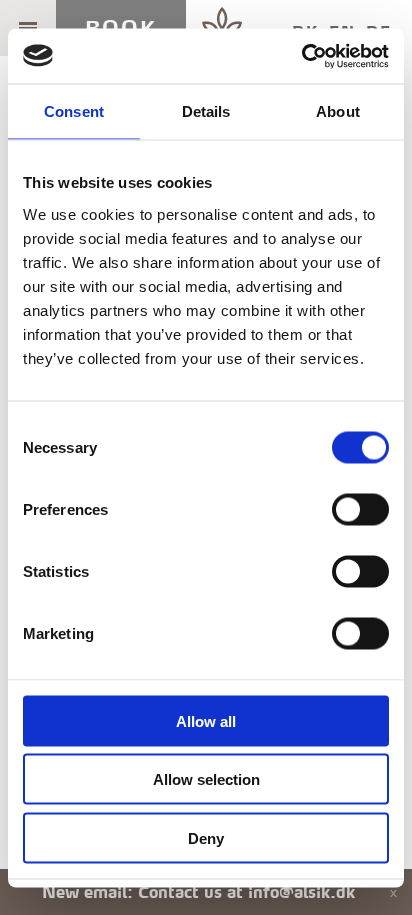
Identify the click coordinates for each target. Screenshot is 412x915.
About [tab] (338, 111)
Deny (206, 837)
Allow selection (206, 779)
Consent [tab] (74, 111)
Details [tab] (206, 111)
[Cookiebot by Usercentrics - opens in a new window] (301, 56)
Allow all (206, 720)
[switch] (360, 509)
